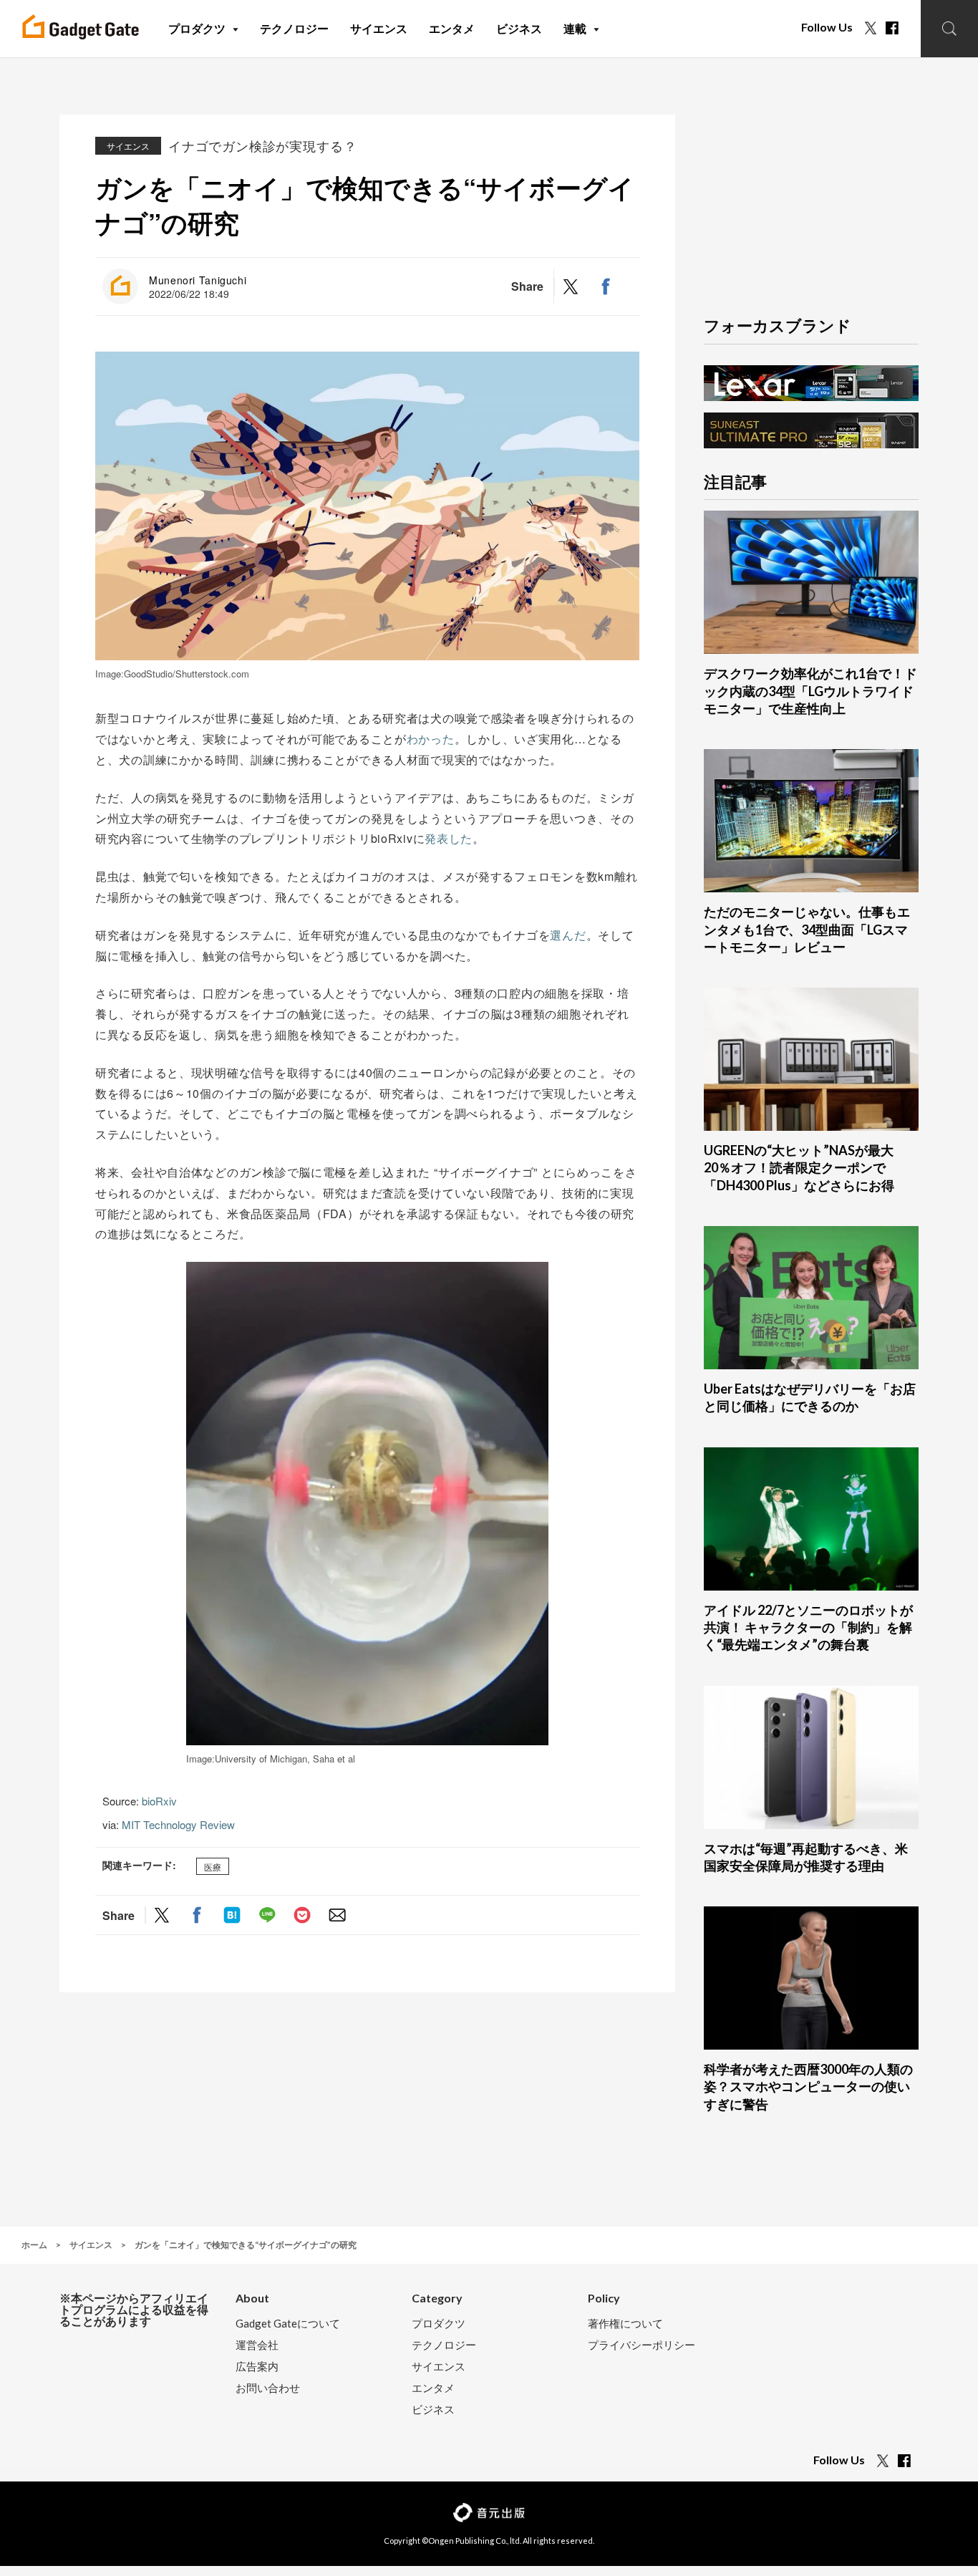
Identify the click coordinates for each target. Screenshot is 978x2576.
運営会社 (257, 2345)
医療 (213, 1866)
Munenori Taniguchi (198, 280)
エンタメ (433, 2388)
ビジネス (433, 2409)
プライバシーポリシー (641, 2345)
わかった (431, 739)
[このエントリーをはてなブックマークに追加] (232, 1915)
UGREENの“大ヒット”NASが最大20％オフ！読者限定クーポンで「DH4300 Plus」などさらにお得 (799, 1168)
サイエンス (128, 146)
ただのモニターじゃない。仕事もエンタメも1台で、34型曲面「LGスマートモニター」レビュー (807, 929)
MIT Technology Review (178, 1824)
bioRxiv (159, 1801)
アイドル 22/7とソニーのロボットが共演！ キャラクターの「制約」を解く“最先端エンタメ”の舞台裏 (808, 1627)
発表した (449, 838)
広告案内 (257, 2367)
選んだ (568, 935)
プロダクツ (439, 2324)
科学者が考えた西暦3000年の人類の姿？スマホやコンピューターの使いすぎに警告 (808, 2087)
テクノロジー (444, 2345)
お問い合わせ (268, 2388)
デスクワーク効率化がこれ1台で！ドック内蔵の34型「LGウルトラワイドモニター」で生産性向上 (810, 691)
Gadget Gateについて (288, 2324)
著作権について (625, 2324)
